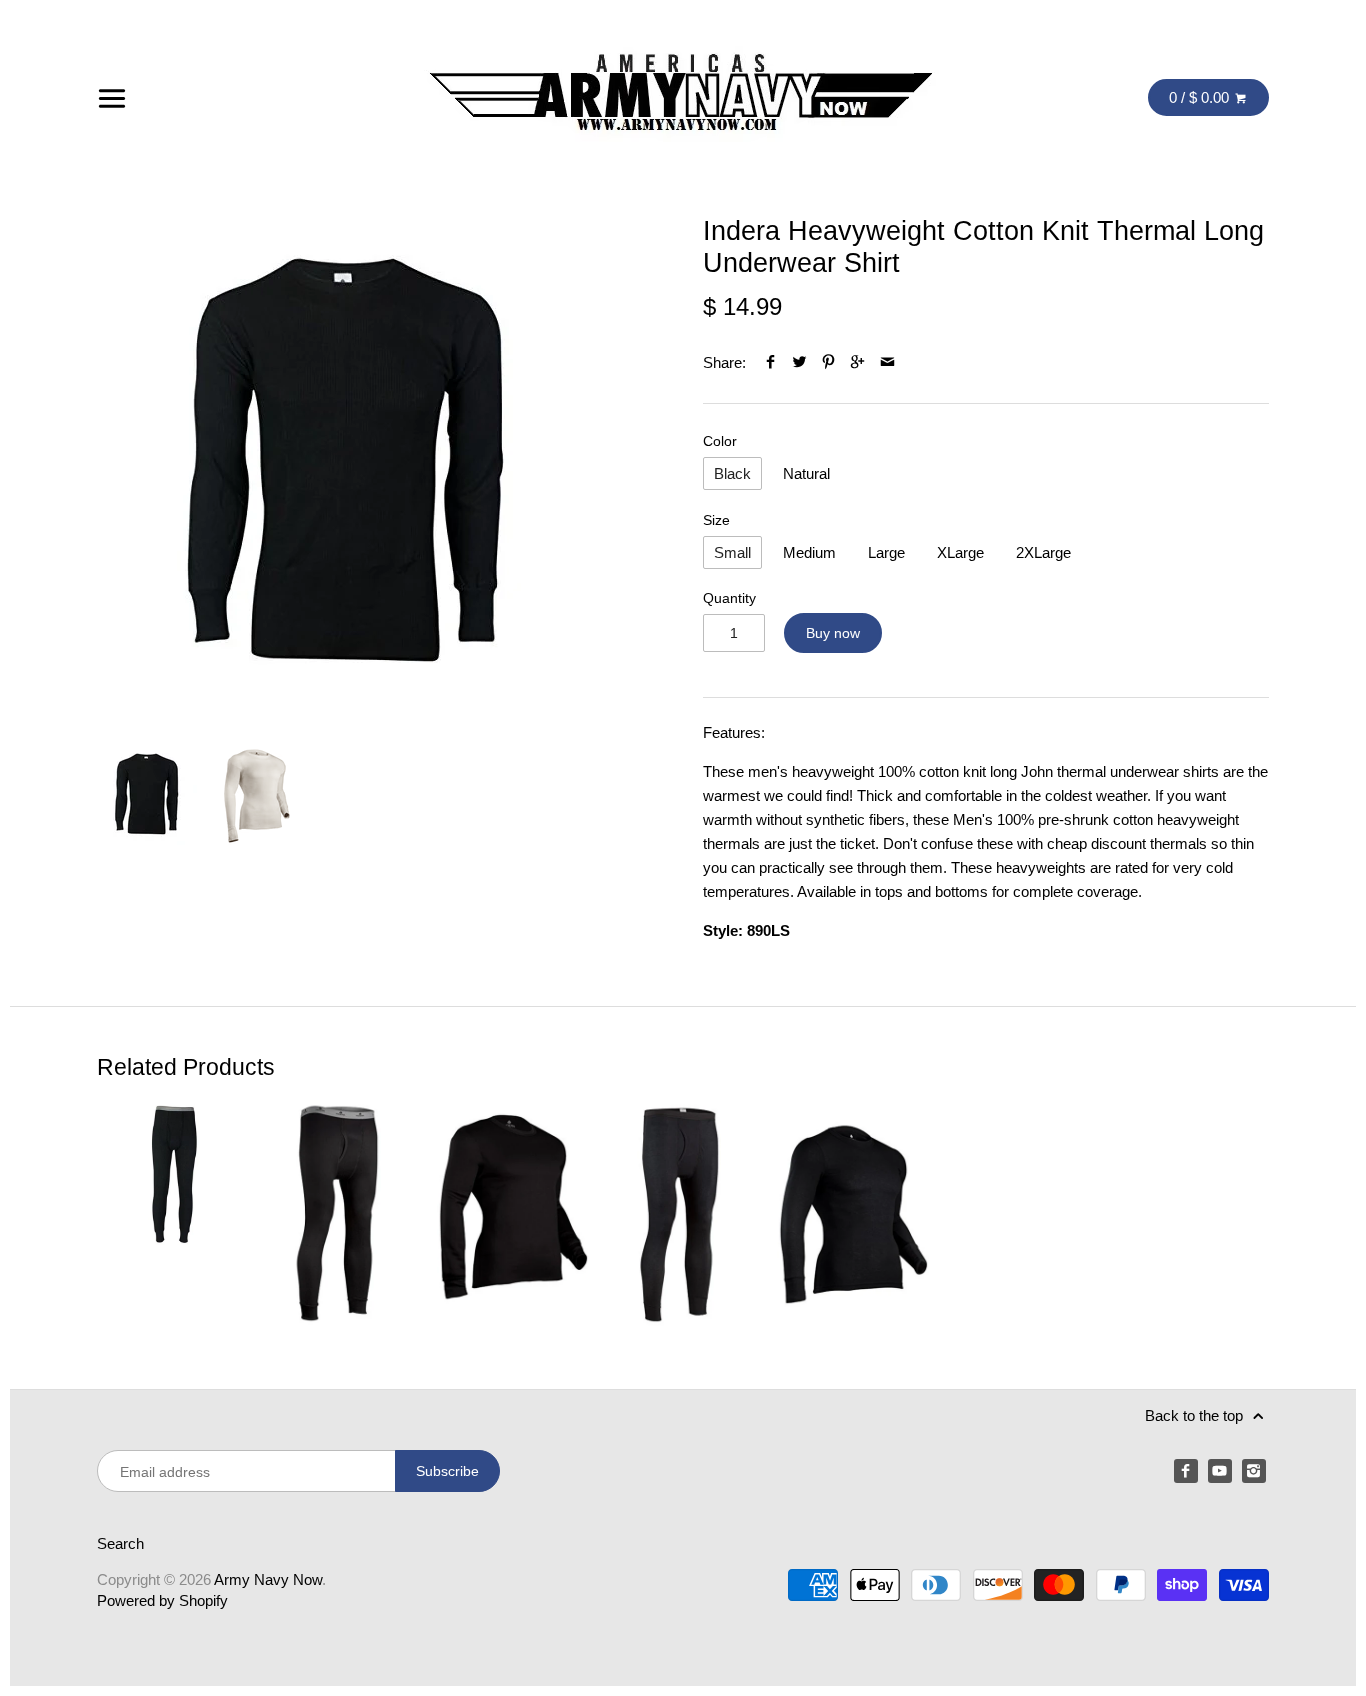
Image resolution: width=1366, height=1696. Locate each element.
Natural (806, 473)
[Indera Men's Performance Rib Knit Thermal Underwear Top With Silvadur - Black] (853, 1212)
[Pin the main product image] (828, 362)
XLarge (960, 552)
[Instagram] (1254, 1471)
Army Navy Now (268, 1579)
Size (716, 520)
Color (720, 441)
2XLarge (1043, 552)
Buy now (833, 633)
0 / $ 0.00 (1201, 97)
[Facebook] (1186, 1471)
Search (120, 1543)
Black (732, 473)
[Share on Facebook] (769, 362)
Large (886, 552)
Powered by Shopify (162, 1600)
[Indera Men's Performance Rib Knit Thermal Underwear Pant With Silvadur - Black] (683, 1212)
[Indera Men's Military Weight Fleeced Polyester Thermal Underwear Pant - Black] (343, 1212)
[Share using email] (887, 362)
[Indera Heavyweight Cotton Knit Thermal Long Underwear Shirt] (347, 465)
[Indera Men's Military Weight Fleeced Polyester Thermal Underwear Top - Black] (513, 1212)
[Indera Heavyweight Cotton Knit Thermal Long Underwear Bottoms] (173, 1212)
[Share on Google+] (857, 362)
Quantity (729, 598)
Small (732, 552)
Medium (809, 552)
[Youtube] (1220, 1471)
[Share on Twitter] (799, 362)
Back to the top (1196, 1415)
